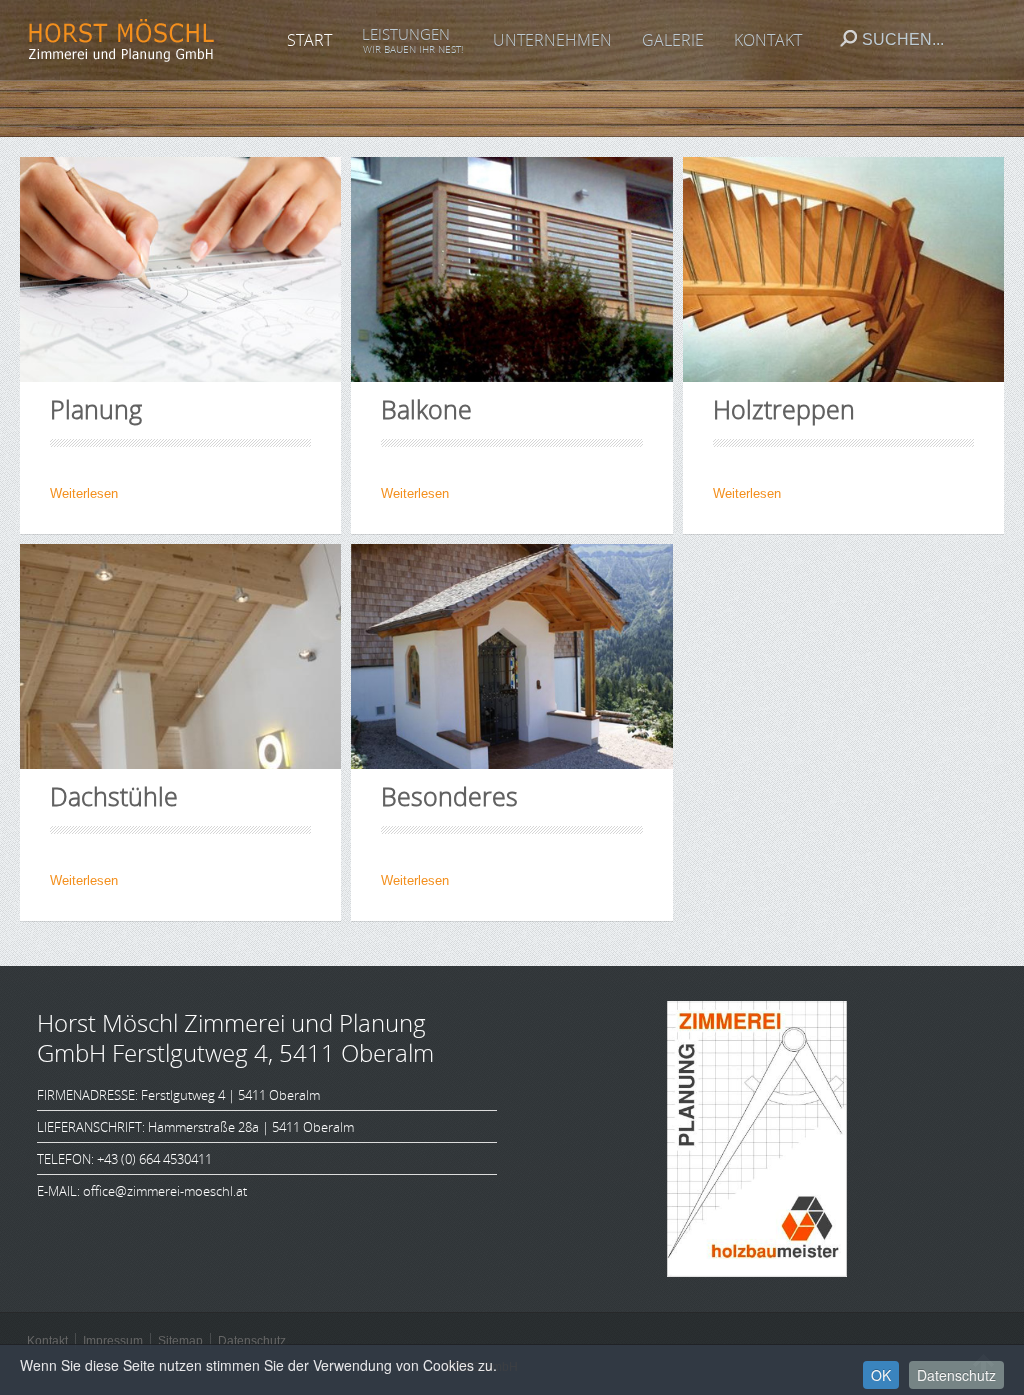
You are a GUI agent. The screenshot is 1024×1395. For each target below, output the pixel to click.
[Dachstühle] (180, 656)
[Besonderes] (511, 656)
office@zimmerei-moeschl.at (165, 1191)
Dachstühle (114, 796)
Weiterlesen (84, 493)
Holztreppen (784, 409)
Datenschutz (956, 1375)
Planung (96, 409)
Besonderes (449, 796)
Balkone (426, 409)
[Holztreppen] (843, 269)
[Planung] (180, 269)
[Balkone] (511, 269)
